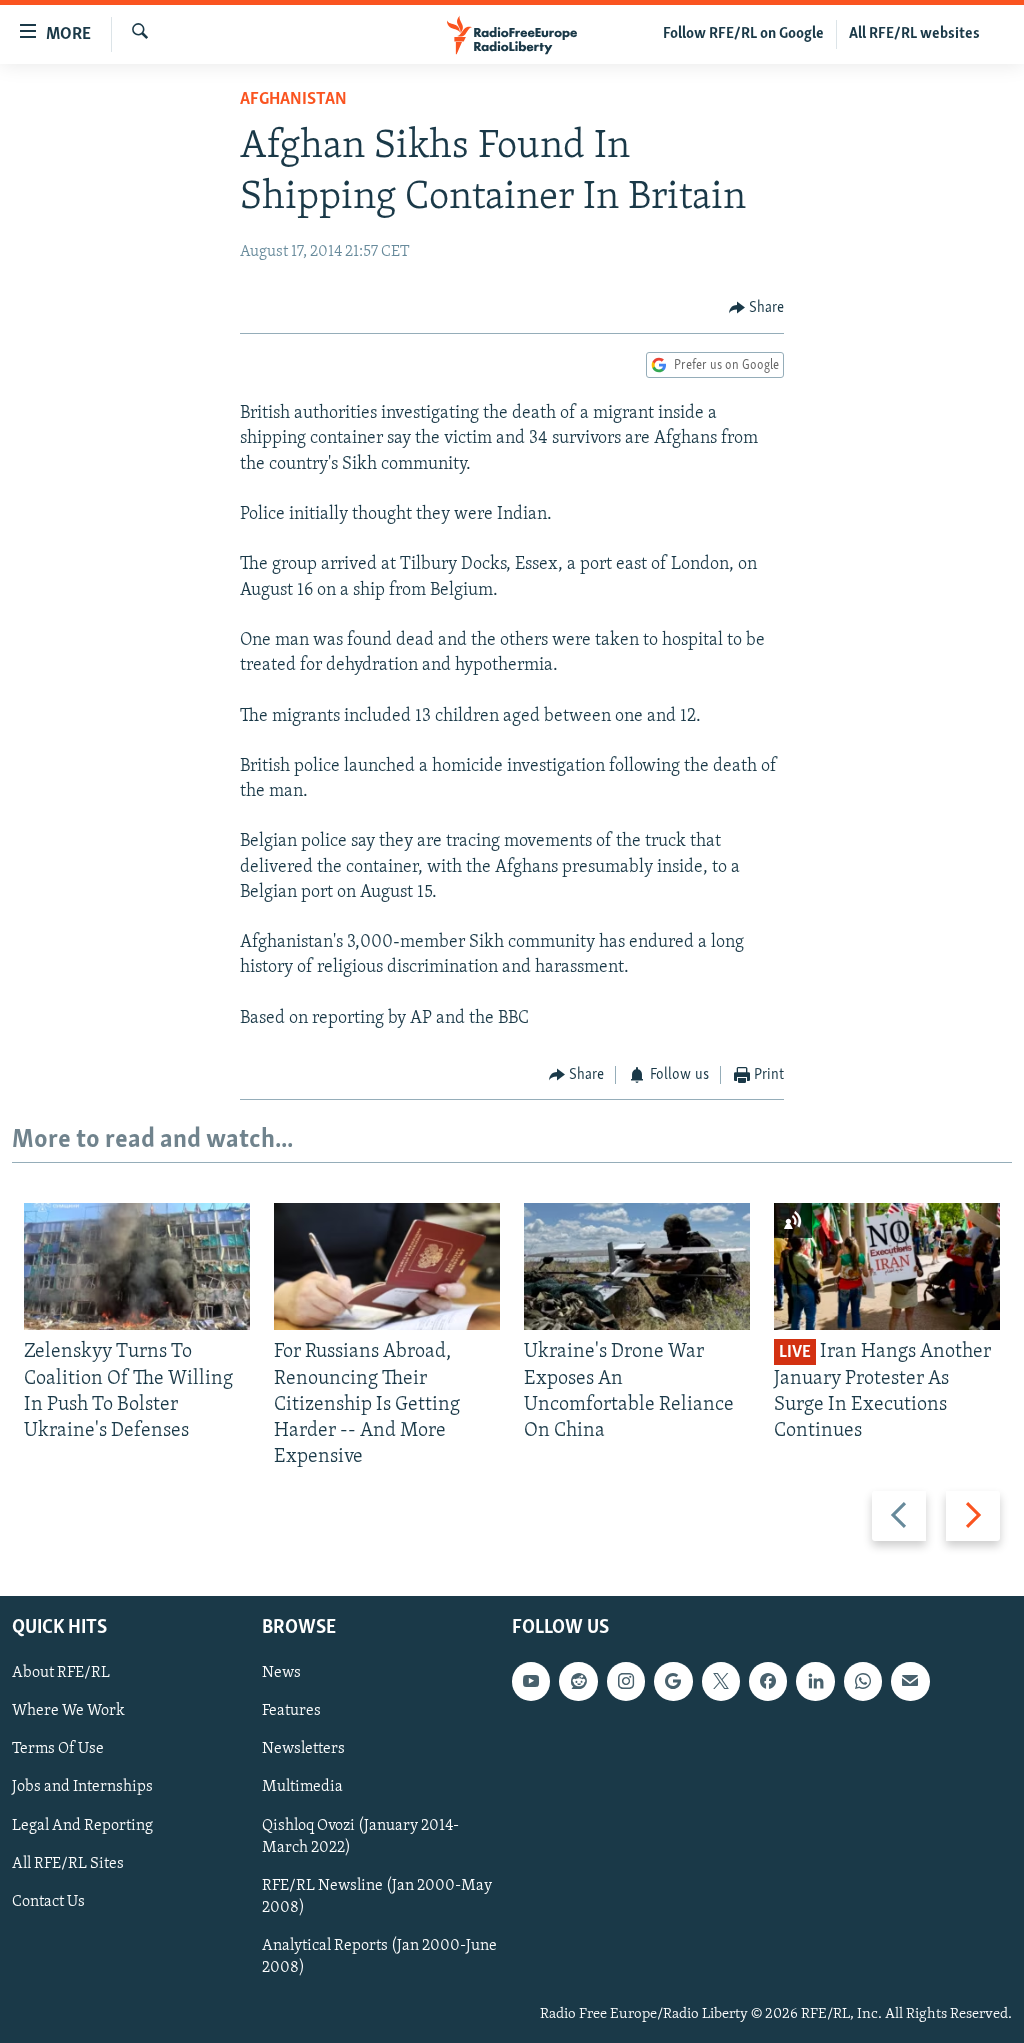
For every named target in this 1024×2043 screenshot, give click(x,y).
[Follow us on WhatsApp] (863, 1681)
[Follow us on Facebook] (768, 1681)
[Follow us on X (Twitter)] (721, 1681)
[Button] (757, 308)
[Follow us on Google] (673, 1681)
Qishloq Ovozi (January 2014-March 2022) (360, 1836)
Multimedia (302, 1787)
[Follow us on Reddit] (578, 1681)
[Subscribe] (910, 1681)
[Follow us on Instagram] (626, 1681)
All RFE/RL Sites (68, 1863)
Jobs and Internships (82, 1787)
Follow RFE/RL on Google (743, 34)
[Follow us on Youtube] (531, 1681)
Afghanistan (293, 100)
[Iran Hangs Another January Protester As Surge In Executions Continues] (887, 1266)
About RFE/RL (61, 1673)
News (281, 1673)
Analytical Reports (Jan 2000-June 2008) (379, 1956)
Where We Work (68, 1711)
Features (291, 1711)
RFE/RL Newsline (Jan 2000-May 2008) (377, 1896)
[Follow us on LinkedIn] (815, 1681)
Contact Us (48, 1901)
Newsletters (303, 1749)
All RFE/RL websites (914, 34)
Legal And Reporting (82, 1825)
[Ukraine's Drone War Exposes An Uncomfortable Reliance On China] (637, 1266)
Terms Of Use (58, 1749)
